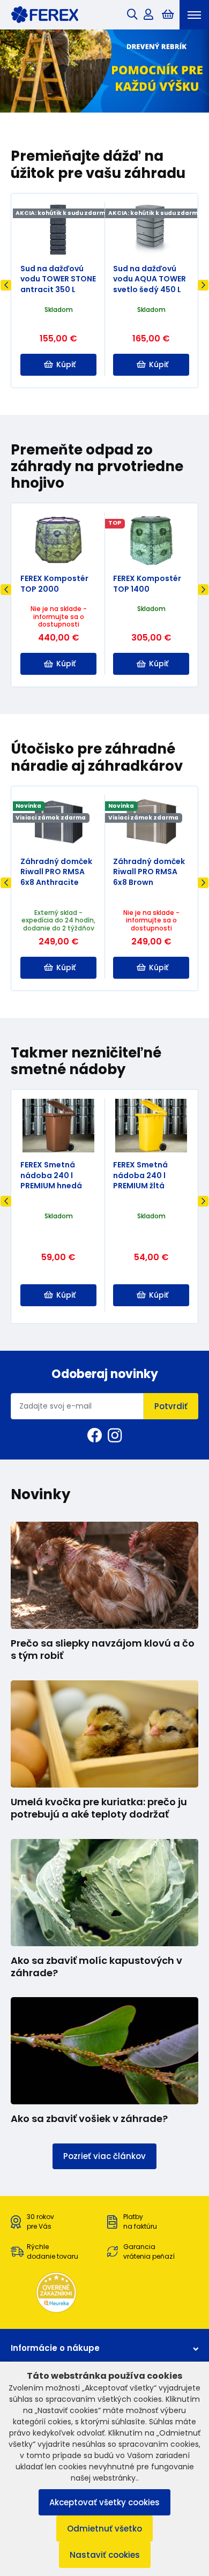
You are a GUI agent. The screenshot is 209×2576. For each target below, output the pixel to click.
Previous (6, 285)
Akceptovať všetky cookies (104, 2502)
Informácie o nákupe (55, 2348)
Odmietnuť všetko (104, 2529)
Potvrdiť (171, 1406)
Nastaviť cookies (105, 2555)
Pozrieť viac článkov (104, 2156)
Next (203, 285)
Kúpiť (66, 364)
